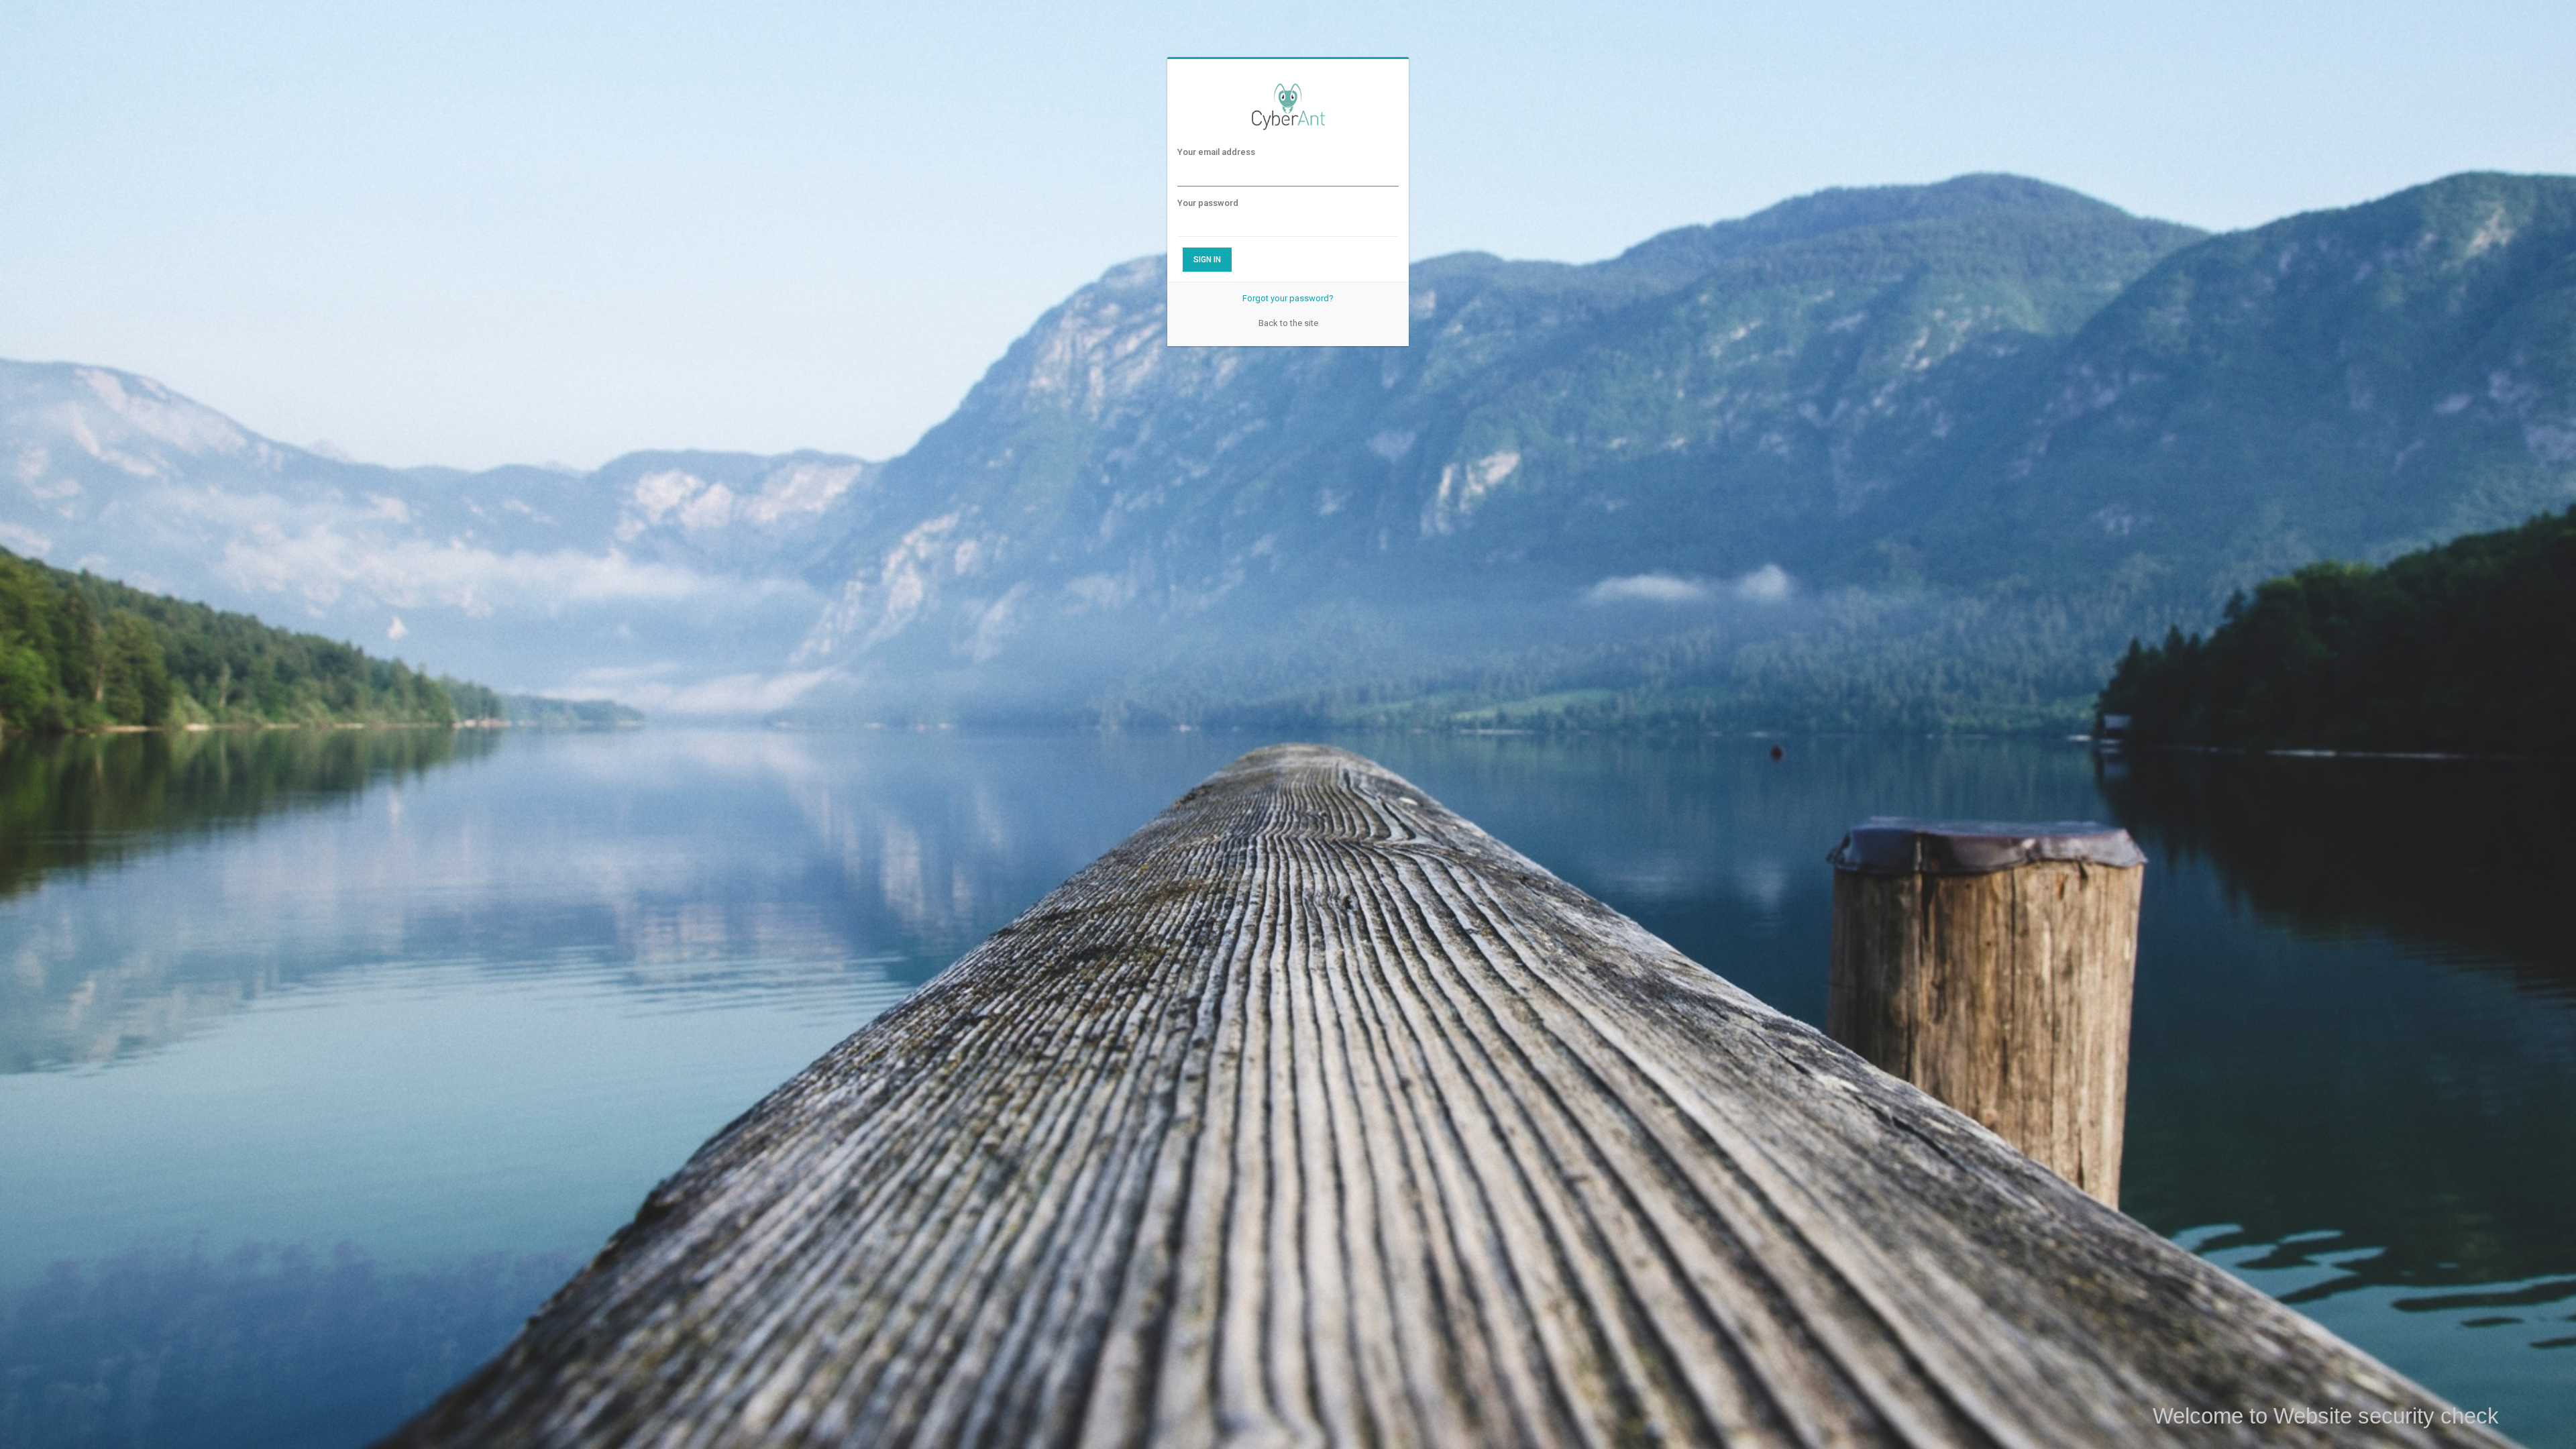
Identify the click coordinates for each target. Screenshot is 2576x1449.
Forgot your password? (1288, 298)
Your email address (1216, 152)
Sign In (1207, 260)
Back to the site (1288, 323)
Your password (1208, 203)
